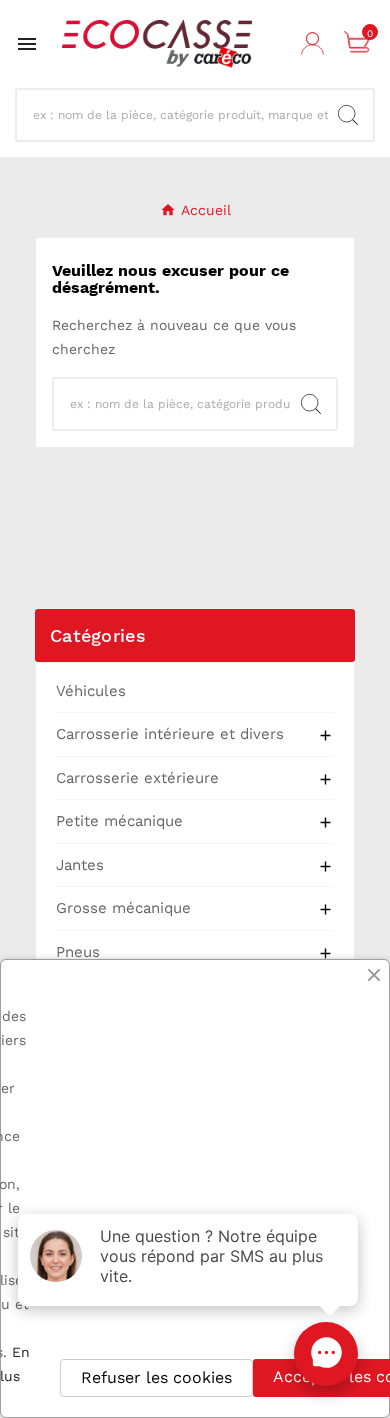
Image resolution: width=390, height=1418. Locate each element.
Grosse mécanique (123, 908)
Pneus (78, 952)
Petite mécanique (119, 821)
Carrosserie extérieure (137, 778)
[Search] (348, 115)
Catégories (98, 635)
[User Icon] (315, 44)
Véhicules (91, 691)
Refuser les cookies (156, 1377)
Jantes (80, 865)
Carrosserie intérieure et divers (170, 734)
